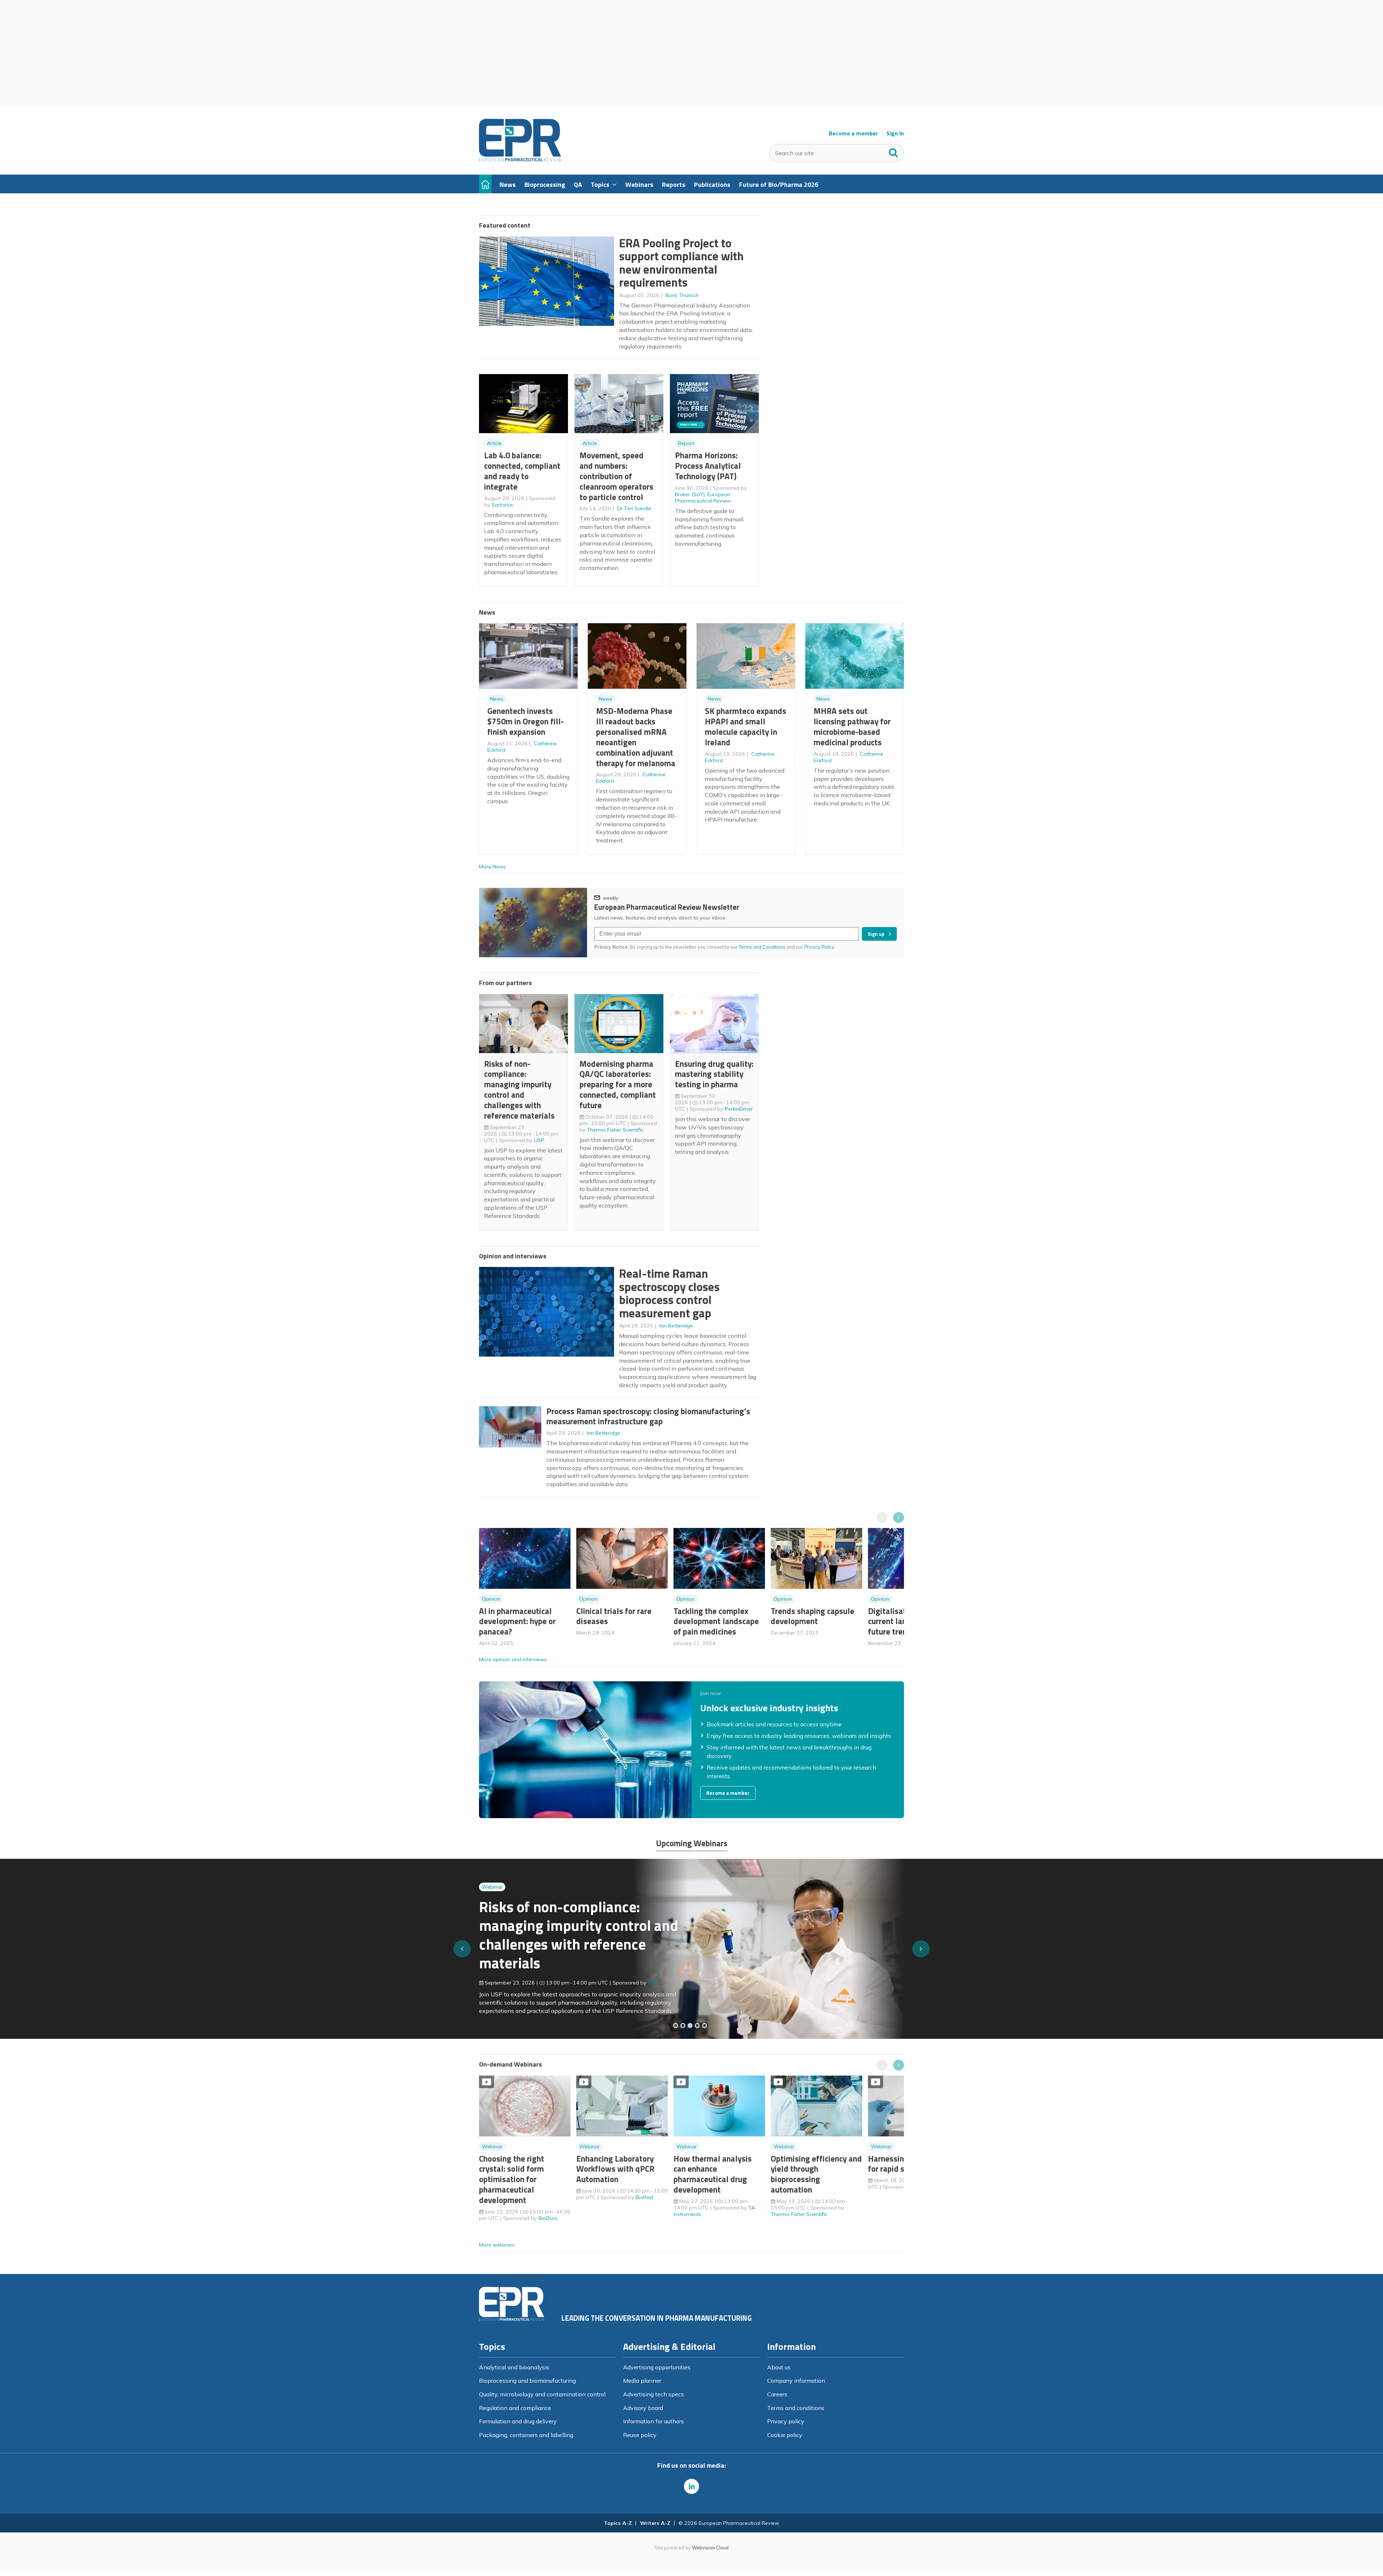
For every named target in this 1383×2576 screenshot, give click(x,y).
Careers (777, 2394)
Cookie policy (785, 2435)
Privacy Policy (820, 947)
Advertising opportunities (657, 2367)
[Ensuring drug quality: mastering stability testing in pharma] (697, 2026)
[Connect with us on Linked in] (691, 2486)
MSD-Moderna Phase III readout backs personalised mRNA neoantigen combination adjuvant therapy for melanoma (636, 737)
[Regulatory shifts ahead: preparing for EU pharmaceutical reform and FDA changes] (683, 2026)
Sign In (895, 133)
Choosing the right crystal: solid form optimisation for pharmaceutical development (512, 2179)
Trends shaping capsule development (813, 1616)
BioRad (644, 2197)
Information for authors (654, 2421)
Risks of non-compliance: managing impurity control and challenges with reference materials (519, 1090)
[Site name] (520, 159)
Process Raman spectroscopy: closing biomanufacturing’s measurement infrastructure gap (648, 1416)
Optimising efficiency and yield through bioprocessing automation (816, 2174)
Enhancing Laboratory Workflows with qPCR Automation (615, 2169)
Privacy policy (786, 2421)
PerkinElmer (739, 1109)
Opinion (491, 1599)
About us (779, 2367)
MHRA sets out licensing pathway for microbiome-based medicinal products (852, 726)
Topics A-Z (618, 2523)
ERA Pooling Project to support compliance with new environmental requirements (681, 263)
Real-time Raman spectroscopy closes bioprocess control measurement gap (669, 1293)
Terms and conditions (796, 2408)
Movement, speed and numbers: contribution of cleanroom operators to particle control (616, 476)
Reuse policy (640, 2435)
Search (894, 151)
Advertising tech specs (654, 2394)
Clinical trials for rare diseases (614, 1616)
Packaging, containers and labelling (526, 2435)
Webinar (492, 1884)
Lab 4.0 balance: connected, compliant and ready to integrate (522, 471)
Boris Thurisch (682, 295)
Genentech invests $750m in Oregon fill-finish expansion (526, 721)
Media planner (642, 2381)
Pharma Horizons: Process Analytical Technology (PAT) (708, 466)
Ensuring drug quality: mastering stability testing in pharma (714, 1074)
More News (493, 867)
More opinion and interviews (513, 1659)
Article (494, 443)
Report (686, 443)
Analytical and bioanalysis (514, 2367)
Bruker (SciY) (690, 494)
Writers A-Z (655, 2523)
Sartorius (502, 505)
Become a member (853, 133)
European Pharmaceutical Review (703, 498)
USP (539, 1140)
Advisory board (643, 2408)
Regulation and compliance (515, 2408)
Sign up (876, 934)
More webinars (497, 2245)
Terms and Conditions (762, 947)
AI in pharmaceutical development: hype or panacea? (517, 1621)
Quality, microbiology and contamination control (542, 2394)
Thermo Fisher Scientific (615, 1130)
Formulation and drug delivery (518, 2421)
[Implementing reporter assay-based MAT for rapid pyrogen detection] (676, 2026)
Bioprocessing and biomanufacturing (527, 2381)
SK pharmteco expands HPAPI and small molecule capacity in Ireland (746, 726)
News (497, 699)
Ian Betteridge (676, 1326)
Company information (796, 2381)
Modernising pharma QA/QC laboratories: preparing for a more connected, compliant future (618, 1084)
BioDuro (548, 2218)
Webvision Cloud (710, 2548)
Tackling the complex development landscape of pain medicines (716, 1621)
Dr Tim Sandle (634, 508)
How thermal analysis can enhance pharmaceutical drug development (713, 2174)
